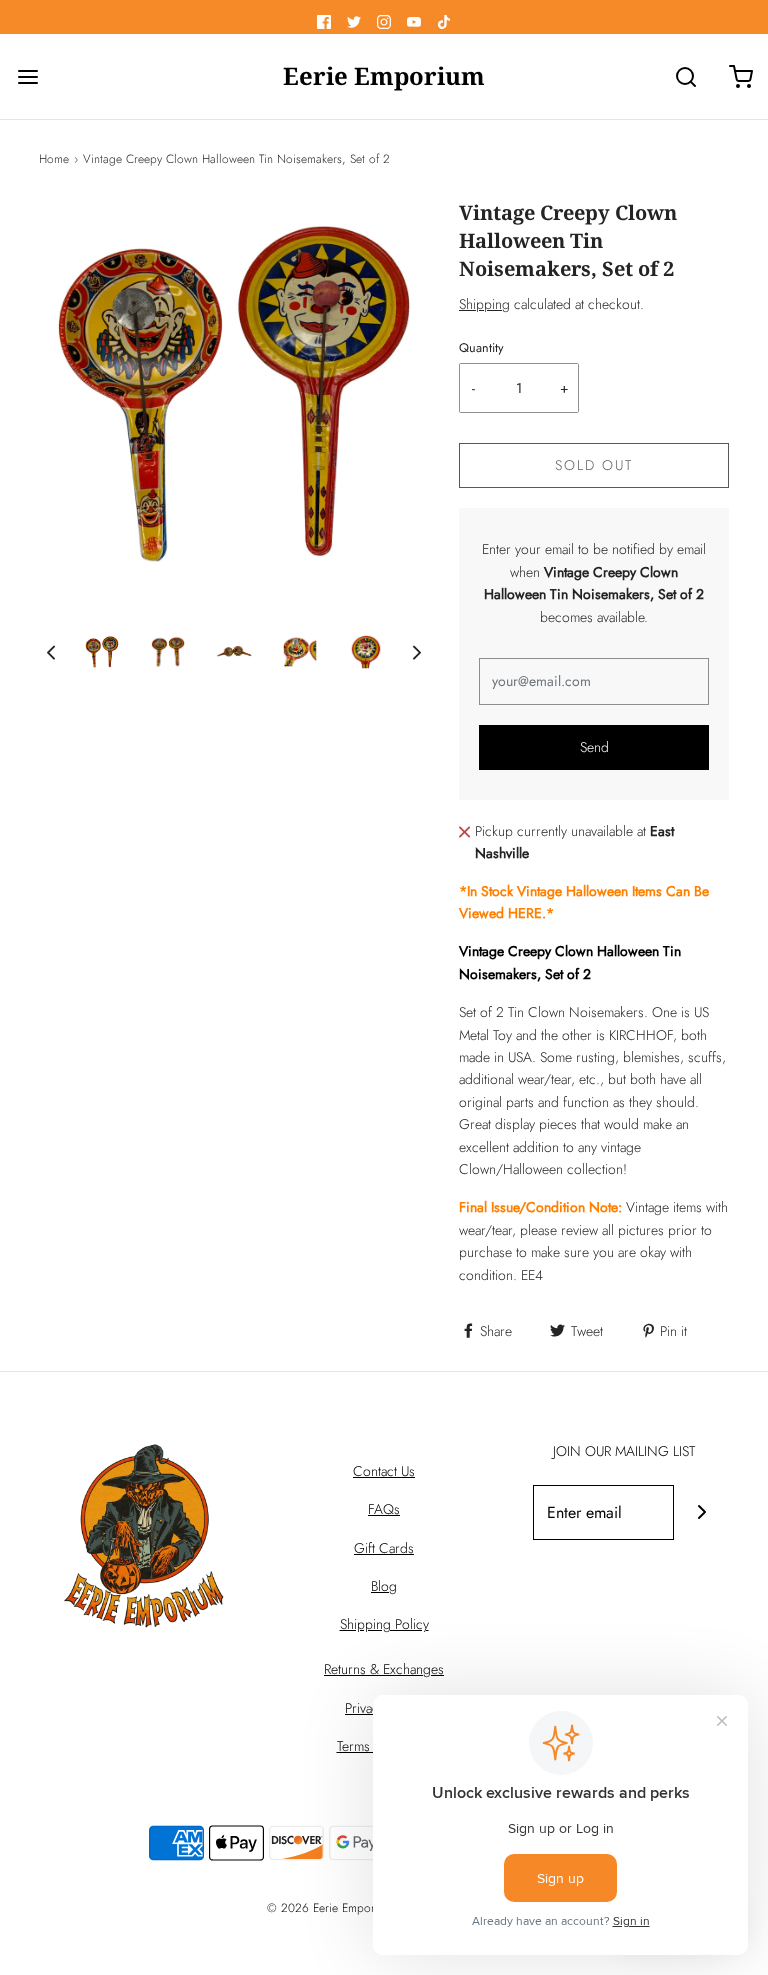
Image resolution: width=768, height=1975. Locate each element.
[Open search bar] (685, 76)
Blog (384, 1586)
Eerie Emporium (384, 76)
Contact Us (384, 1471)
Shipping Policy (384, 1624)
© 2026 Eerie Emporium (330, 1908)
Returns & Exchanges (384, 1669)
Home (54, 159)
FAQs (384, 1509)
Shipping (484, 304)
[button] (51, 652)
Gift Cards (384, 1548)
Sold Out (594, 465)
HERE (525, 913)
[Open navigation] (27, 76)
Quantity (481, 348)
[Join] (701, 1512)
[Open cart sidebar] (740, 76)
